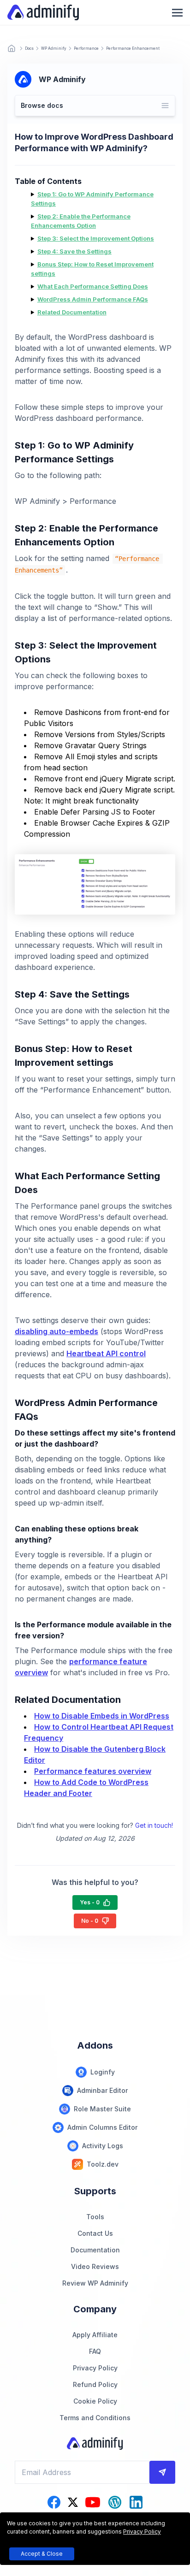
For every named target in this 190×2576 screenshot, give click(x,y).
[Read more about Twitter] (73, 2502)
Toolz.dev (103, 2164)
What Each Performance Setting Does (93, 286)
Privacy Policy (95, 2368)
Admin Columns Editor (102, 2127)
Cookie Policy (95, 2401)
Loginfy (103, 2072)
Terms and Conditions (95, 2418)
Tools (95, 2217)
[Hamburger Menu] (177, 13)
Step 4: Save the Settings (74, 251)
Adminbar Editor (102, 2090)
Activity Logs (103, 2146)
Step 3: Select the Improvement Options (96, 238)
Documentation (95, 2250)
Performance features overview (93, 1771)
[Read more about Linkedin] (136, 2502)
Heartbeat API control (106, 1353)
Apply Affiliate (95, 2335)
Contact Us (95, 2233)
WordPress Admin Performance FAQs (93, 299)
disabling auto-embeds (56, 1331)
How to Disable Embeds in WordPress (102, 1716)
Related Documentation (72, 312)
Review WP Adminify (95, 2283)
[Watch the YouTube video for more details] (93, 2502)
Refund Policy (95, 2384)
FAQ (95, 2351)
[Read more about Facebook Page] (54, 2502)
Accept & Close (42, 2554)
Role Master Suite (102, 2109)
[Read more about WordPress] (115, 2502)
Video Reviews (95, 2266)
